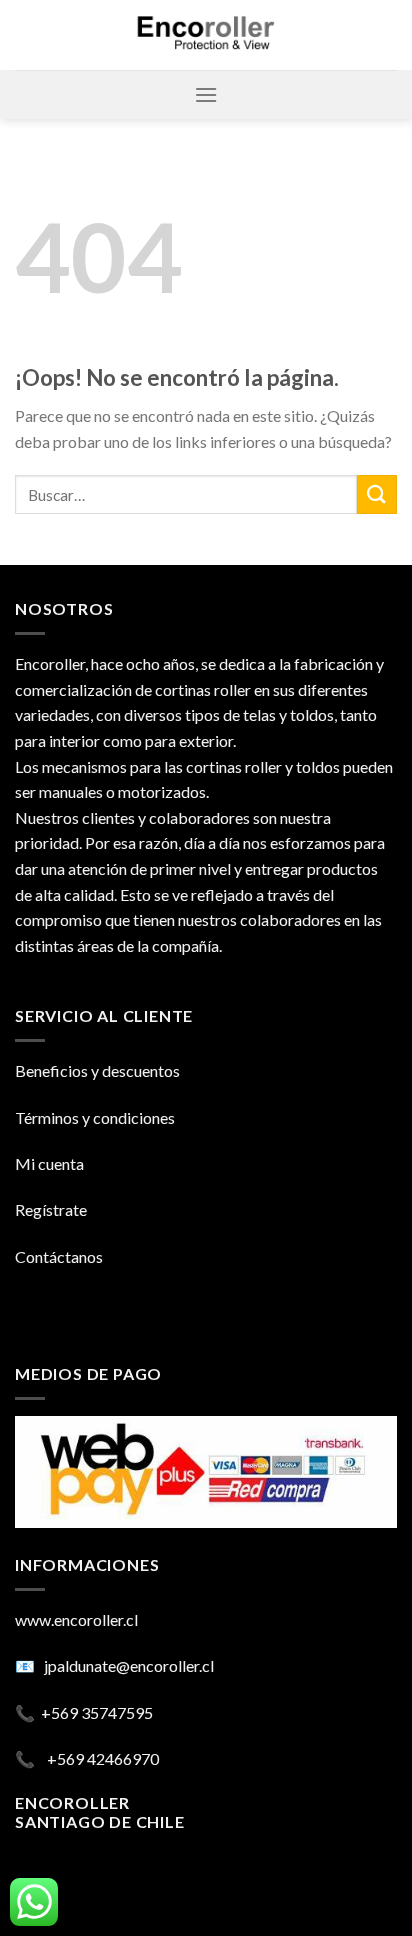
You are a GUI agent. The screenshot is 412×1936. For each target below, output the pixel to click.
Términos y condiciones (95, 1117)
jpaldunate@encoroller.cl (129, 1665)
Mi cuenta (49, 1163)
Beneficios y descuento (94, 1070)
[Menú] (206, 94)
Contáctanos (59, 1256)
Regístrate (51, 1209)
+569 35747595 (97, 1712)
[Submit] (377, 494)
